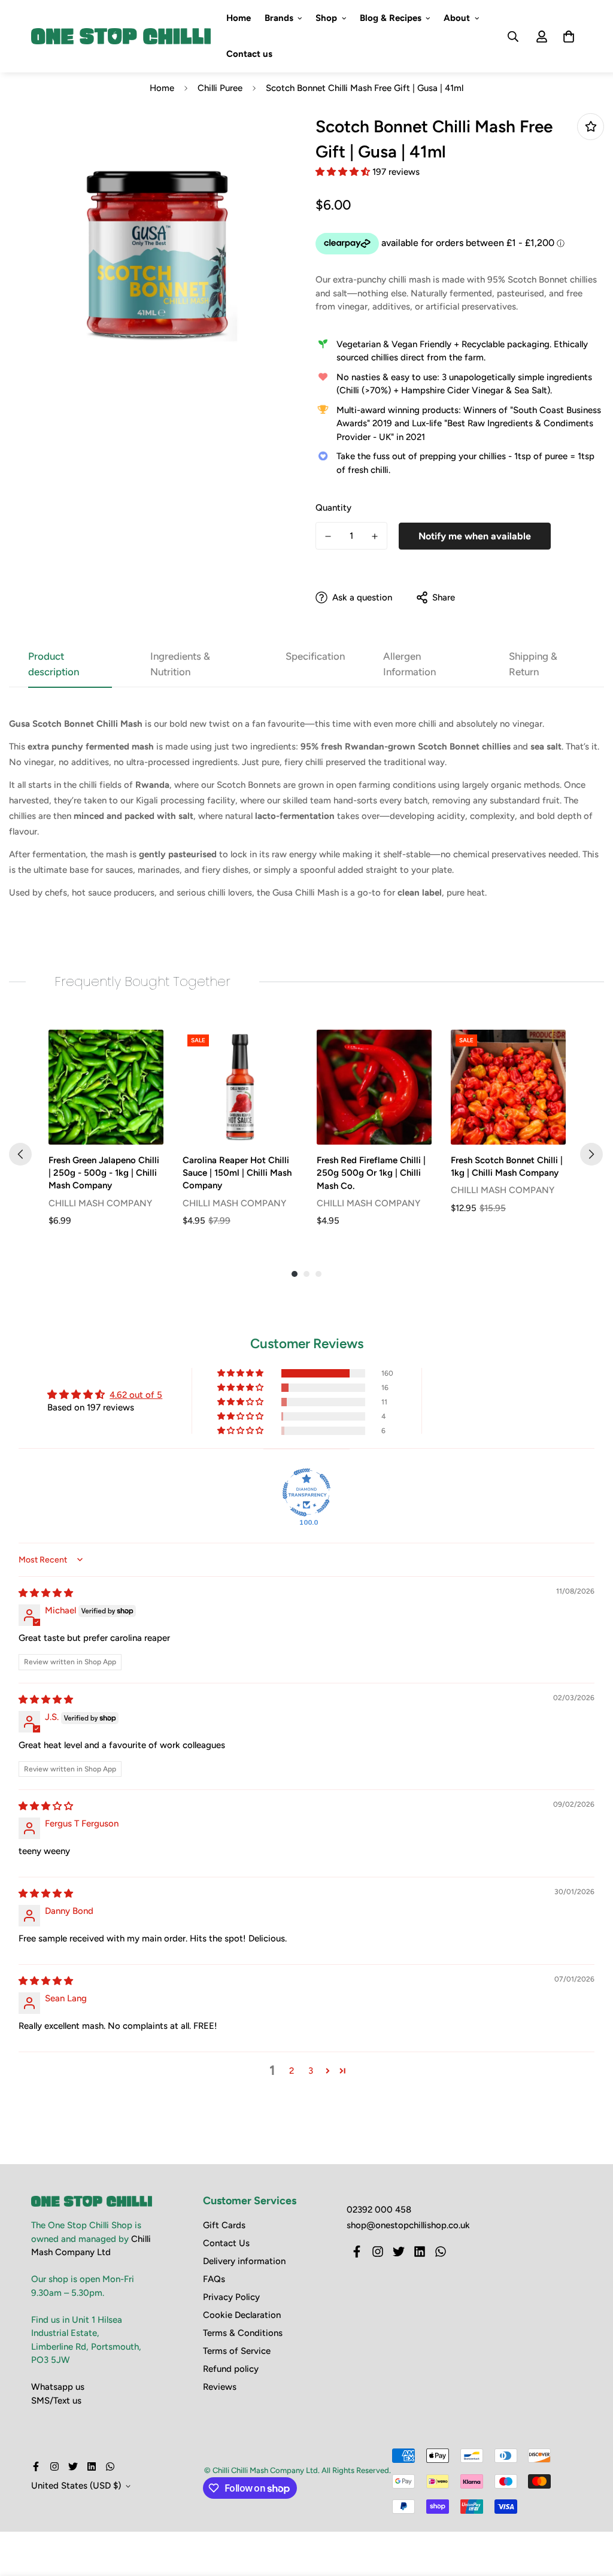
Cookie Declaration (242, 2315)
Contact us (249, 54)
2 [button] (292, 2071)
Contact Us (226, 2243)
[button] (344, 172)
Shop (326, 18)
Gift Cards (224, 2225)
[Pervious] (20, 1154)
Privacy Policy (231, 2297)
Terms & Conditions (243, 2333)
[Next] (591, 1154)
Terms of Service (237, 2351)
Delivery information (244, 2261)
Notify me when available (475, 536)
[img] (46, 1593)
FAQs (214, 2279)
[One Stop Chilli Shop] (121, 37)
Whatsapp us (58, 2387)
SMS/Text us (56, 2401)
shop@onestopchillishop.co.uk (408, 2225)
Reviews (220, 2387)
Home (239, 18)
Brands (279, 18)
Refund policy (231, 2369)
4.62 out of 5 (136, 1395)
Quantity (333, 508)
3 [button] (311, 2071)
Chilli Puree (220, 88)
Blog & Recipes (391, 18)
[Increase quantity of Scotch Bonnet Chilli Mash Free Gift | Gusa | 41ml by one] (375, 536)
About (457, 18)
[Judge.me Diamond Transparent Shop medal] (306, 1492)
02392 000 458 (379, 2210)
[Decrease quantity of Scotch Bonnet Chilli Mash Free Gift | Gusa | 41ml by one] (328, 536)
